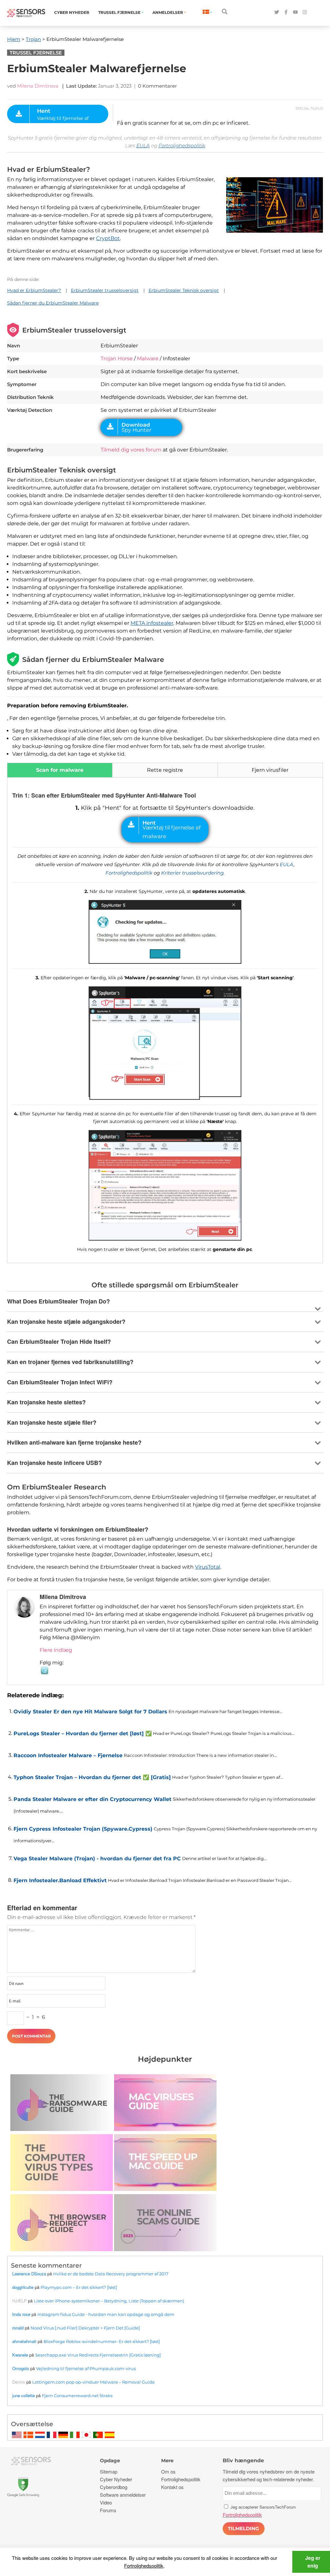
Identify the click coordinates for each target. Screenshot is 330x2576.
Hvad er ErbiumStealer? (34, 290)
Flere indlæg (56, 1650)
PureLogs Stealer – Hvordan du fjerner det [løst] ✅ (83, 1733)
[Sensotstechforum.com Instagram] (305, 12)
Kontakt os (172, 2487)
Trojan (33, 39)
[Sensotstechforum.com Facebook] (286, 12)
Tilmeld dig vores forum (131, 450)
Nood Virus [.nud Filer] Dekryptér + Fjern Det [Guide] (85, 2328)
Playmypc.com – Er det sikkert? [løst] (79, 2287)
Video (106, 2502)
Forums (108, 2510)
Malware (148, 358)
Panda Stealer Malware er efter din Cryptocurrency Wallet (92, 1799)
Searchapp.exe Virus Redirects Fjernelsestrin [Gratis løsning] (98, 2355)
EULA (143, 145)
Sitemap (109, 2471)
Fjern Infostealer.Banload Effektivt (60, 1880)
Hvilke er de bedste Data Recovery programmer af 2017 (111, 2274)
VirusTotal (208, 1567)
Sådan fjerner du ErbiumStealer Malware (53, 303)
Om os (168, 2471)
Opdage (110, 2460)
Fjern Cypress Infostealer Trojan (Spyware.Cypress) (83, 1829)
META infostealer (152, 623)
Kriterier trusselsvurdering (192, 873)
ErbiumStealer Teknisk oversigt (184, 290)
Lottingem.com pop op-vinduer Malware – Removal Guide (93, 2382)
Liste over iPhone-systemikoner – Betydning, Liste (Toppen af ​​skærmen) (109, 2301)
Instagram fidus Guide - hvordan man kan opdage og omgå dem (106, 2314)
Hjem (14, 39)
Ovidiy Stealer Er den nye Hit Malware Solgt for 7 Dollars (90, 1712)
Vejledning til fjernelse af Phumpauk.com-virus (86, 2368)
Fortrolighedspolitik (182, 145)
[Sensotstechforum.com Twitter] (277, 12)
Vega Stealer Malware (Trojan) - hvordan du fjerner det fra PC (97, 1859)
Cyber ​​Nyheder (72, 12)
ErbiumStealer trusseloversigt (105, 290)
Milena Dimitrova (38, 86)
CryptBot (108, 238)
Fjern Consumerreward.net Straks (77, 2396)
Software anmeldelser (123, 2495)
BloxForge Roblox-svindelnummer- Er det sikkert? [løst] (102, 2341)
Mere (167, 2460)
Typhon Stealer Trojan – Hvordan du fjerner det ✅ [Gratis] (92, 1777)
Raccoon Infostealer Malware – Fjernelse (68, 1755)
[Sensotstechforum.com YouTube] (295, 12)
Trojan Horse (117, 358)
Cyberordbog (114, 2487)
